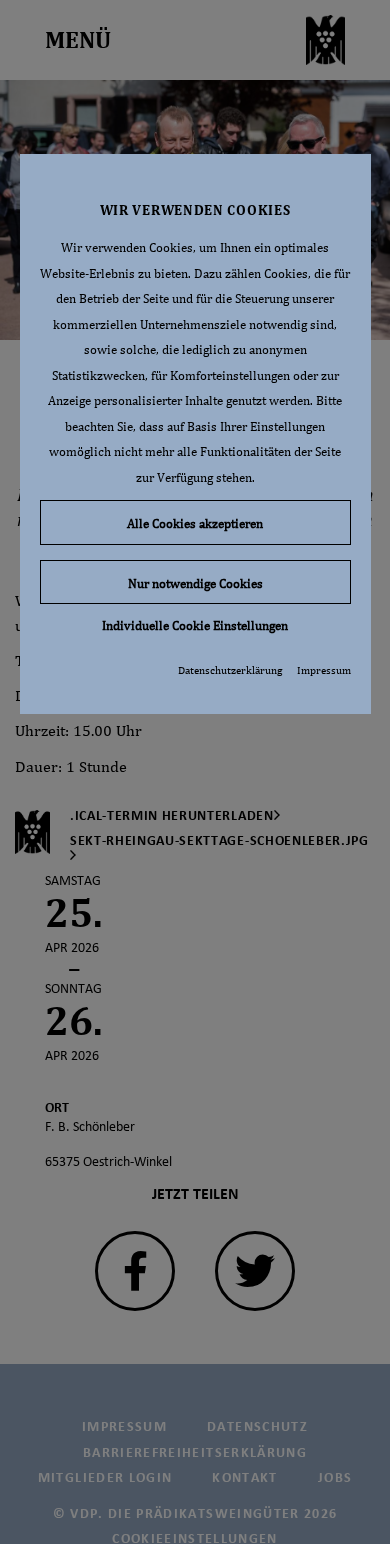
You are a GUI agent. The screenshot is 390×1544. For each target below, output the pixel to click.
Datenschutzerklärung (230, 670)
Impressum (324, 670)
